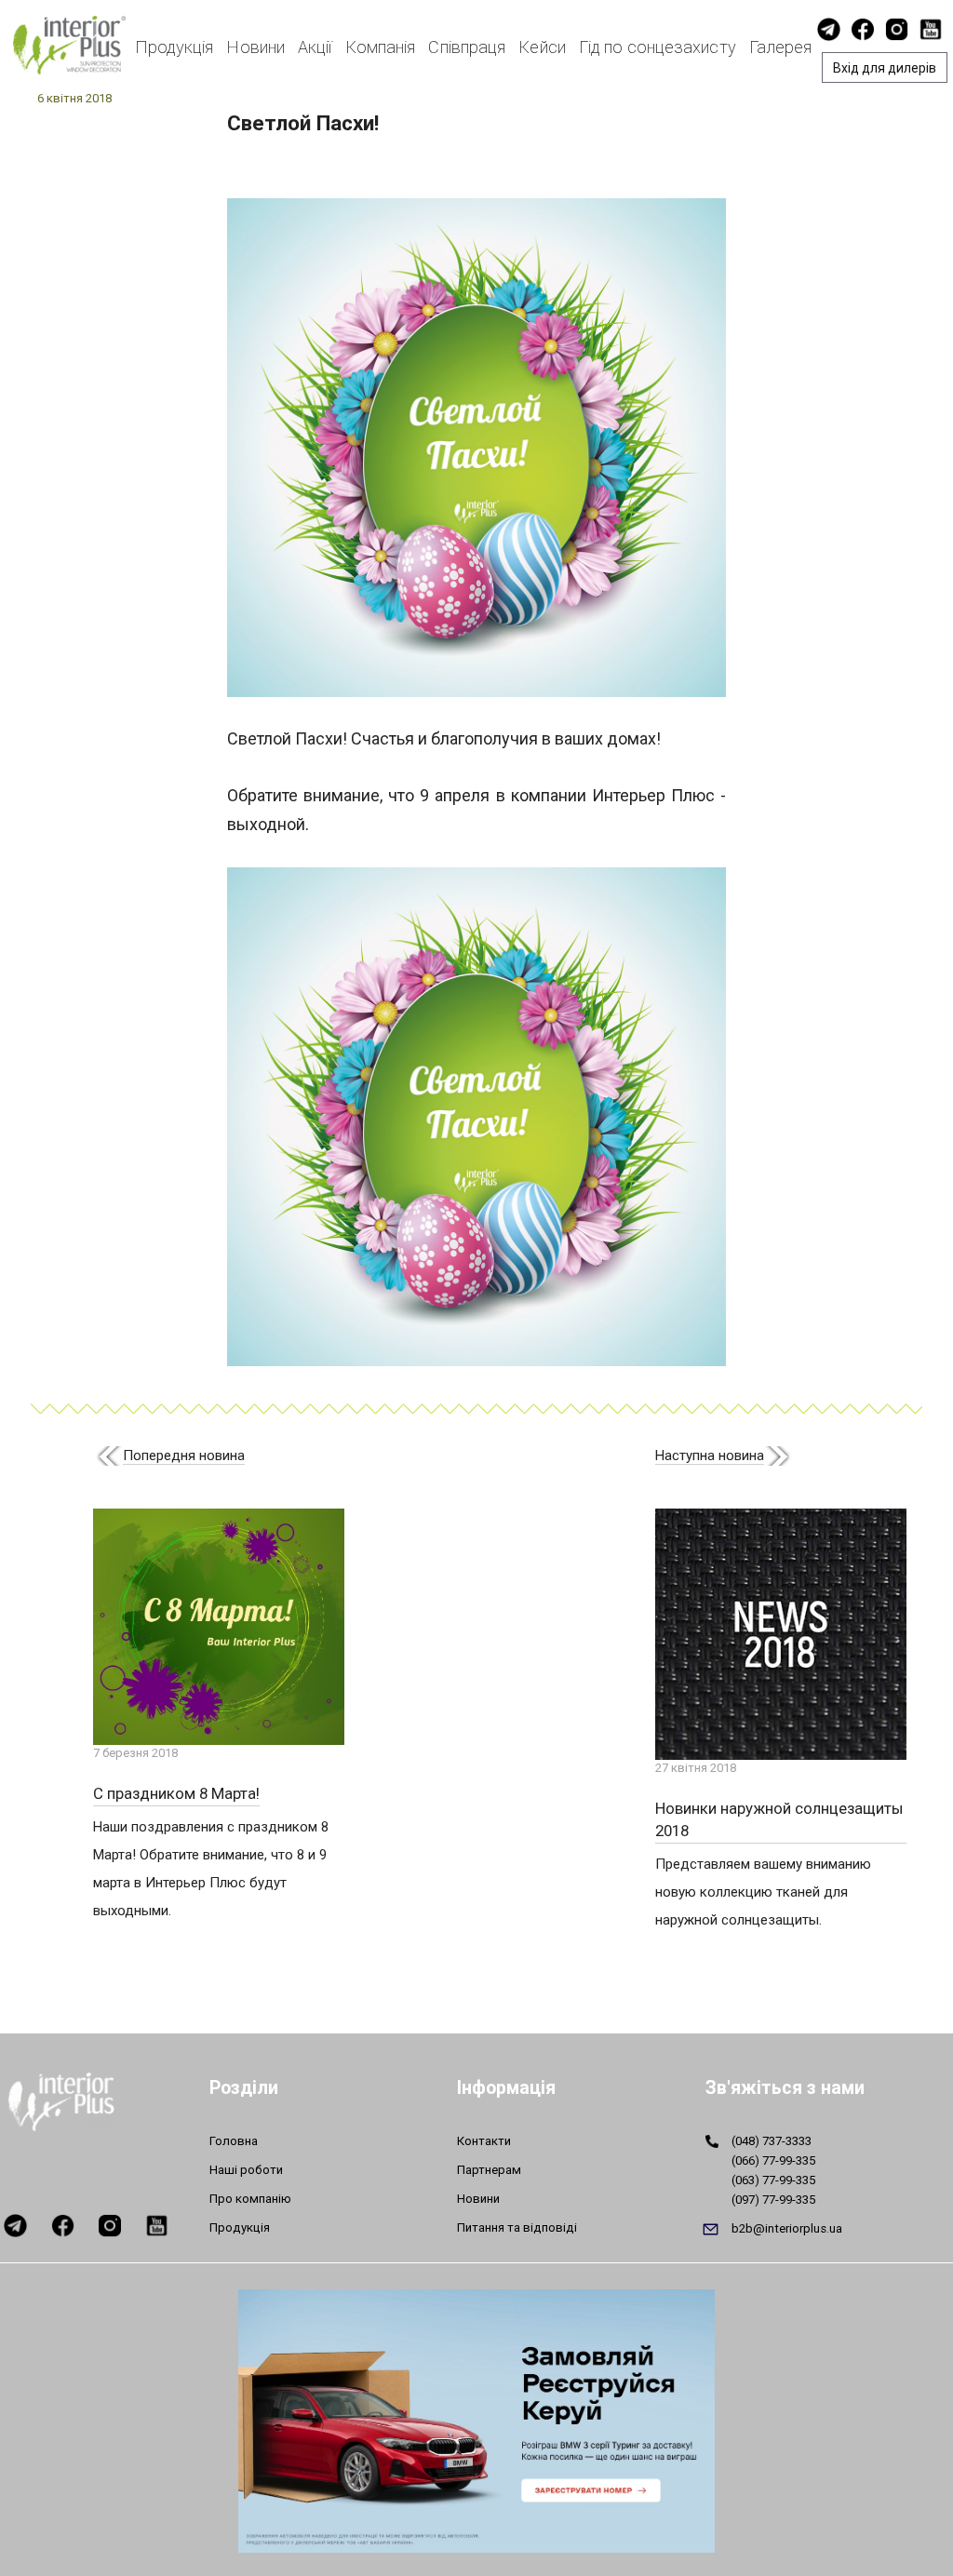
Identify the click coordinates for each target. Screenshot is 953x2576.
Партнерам (489, 2170)
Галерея (781, 47)
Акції (315, 47)
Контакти (484, 2141)
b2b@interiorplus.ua (787, 2228)
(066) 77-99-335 (773, 2160)
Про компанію (250, 2199)
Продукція (174, 47)
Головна (234, 2141)
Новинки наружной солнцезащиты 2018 (779, 1819)
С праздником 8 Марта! (176, 1793)
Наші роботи (246, 2170)
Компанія (381, 47)
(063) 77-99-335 (773, 2180)
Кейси (542, 47)
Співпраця (467, 47)
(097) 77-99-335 (773, 2200)
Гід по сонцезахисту (658, 47)
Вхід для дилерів (885, 68)
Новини (255, 47)
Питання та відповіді (517, 2227)
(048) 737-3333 (772, 2141)
